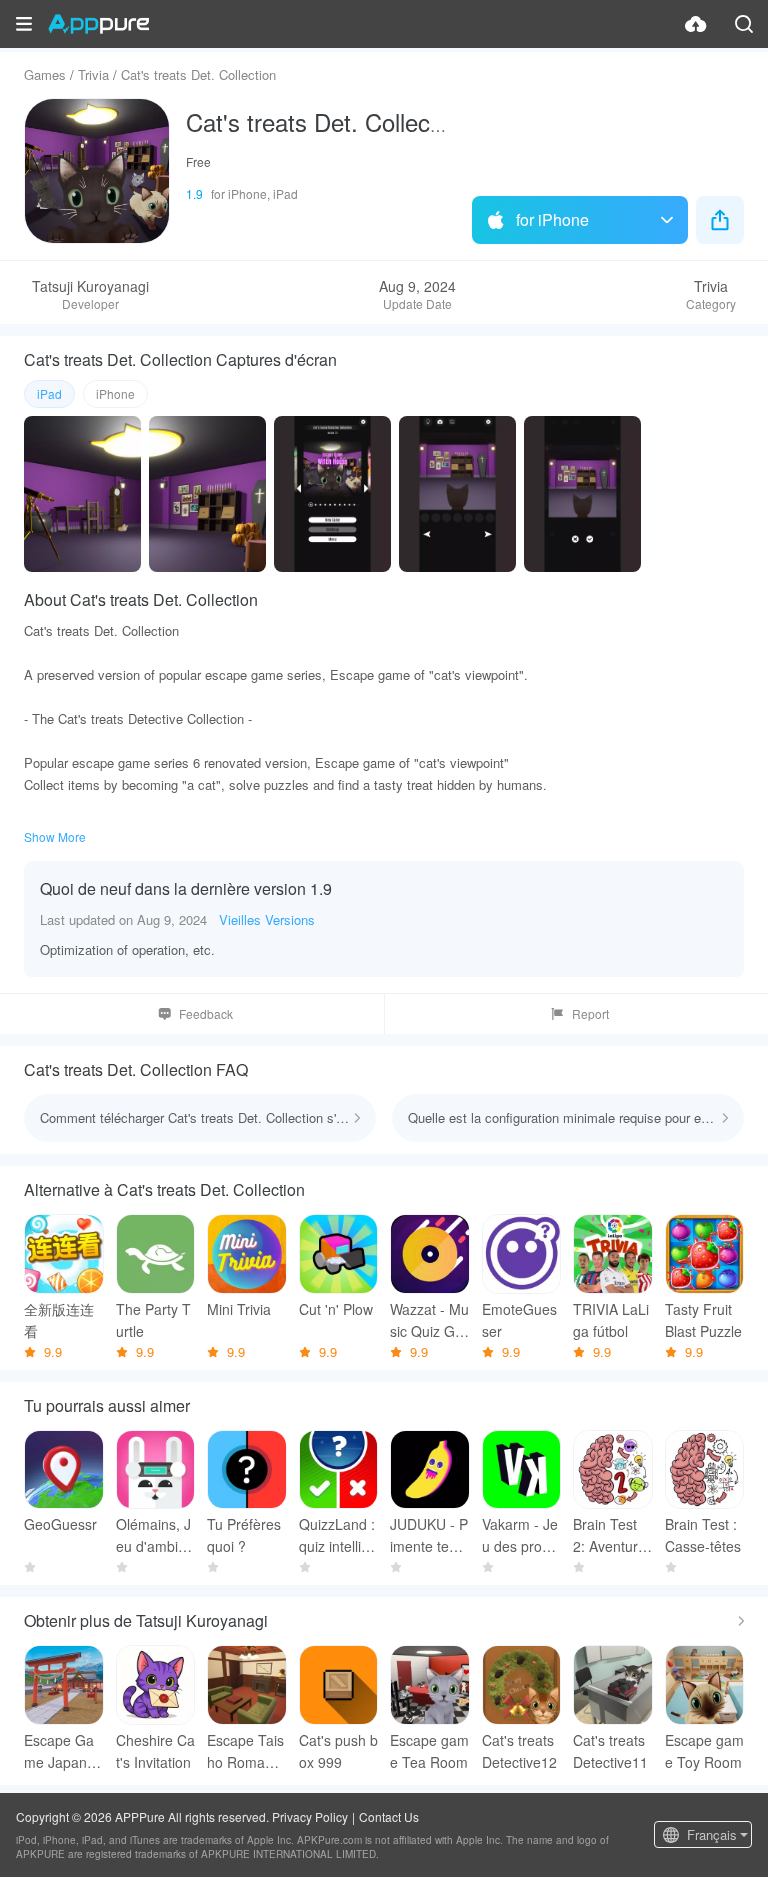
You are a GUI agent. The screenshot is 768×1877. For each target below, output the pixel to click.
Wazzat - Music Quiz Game (429, 1320)
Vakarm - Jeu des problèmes (521, 1535)
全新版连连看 (59, 1320)
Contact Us (389, 1816)
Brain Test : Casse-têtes (703, 1535)
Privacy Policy (310, 1816)
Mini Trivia (239, 1309)
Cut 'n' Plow (336, 1309)
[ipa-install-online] (696, 24)
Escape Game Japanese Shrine (63, 1751)
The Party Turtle (153, 1320)
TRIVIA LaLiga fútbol (611, 1320)
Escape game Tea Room (429, 1751)
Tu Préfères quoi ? (244, 1535)
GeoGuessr (60, 1524)
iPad (49, 393)
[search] (744, 24)
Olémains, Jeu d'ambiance (155, 1535)
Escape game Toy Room (704, 1751)
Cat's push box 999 (338, 1751)
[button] (24, 24)
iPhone (115, 393)
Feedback (206, 1013)
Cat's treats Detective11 (610, 1751)
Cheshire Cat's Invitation (155, 1751)
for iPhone (552, 219)
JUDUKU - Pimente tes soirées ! (429, 1535)
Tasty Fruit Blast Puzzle (703, 1320)
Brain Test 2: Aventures (609, 1535)
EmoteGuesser (519, 1320)
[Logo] (98, 24)
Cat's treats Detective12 (519, 1751)
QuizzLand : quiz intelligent (338, 1535)
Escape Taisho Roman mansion (245, 1751)
